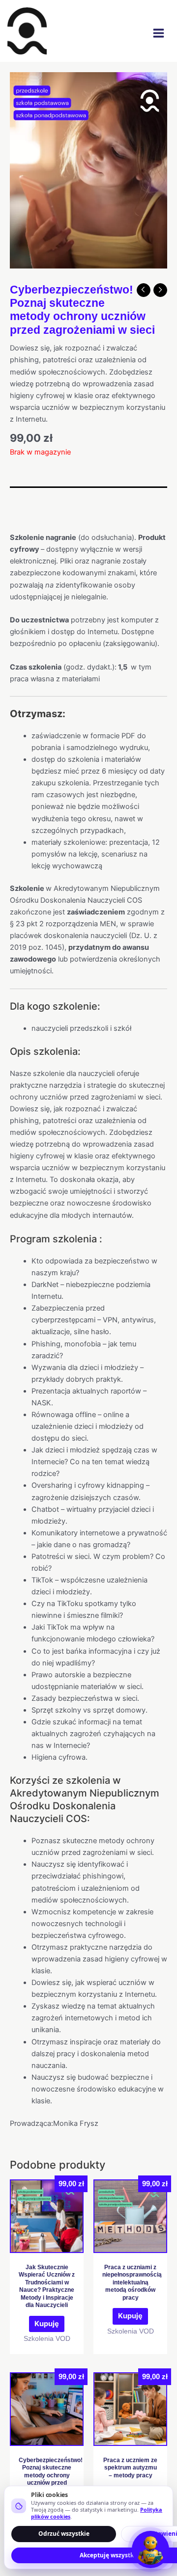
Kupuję (47, 2324)
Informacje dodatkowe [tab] (49, 515)
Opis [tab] (18, 496)
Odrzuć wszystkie (64, 2534)
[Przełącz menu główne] (159, 33)
